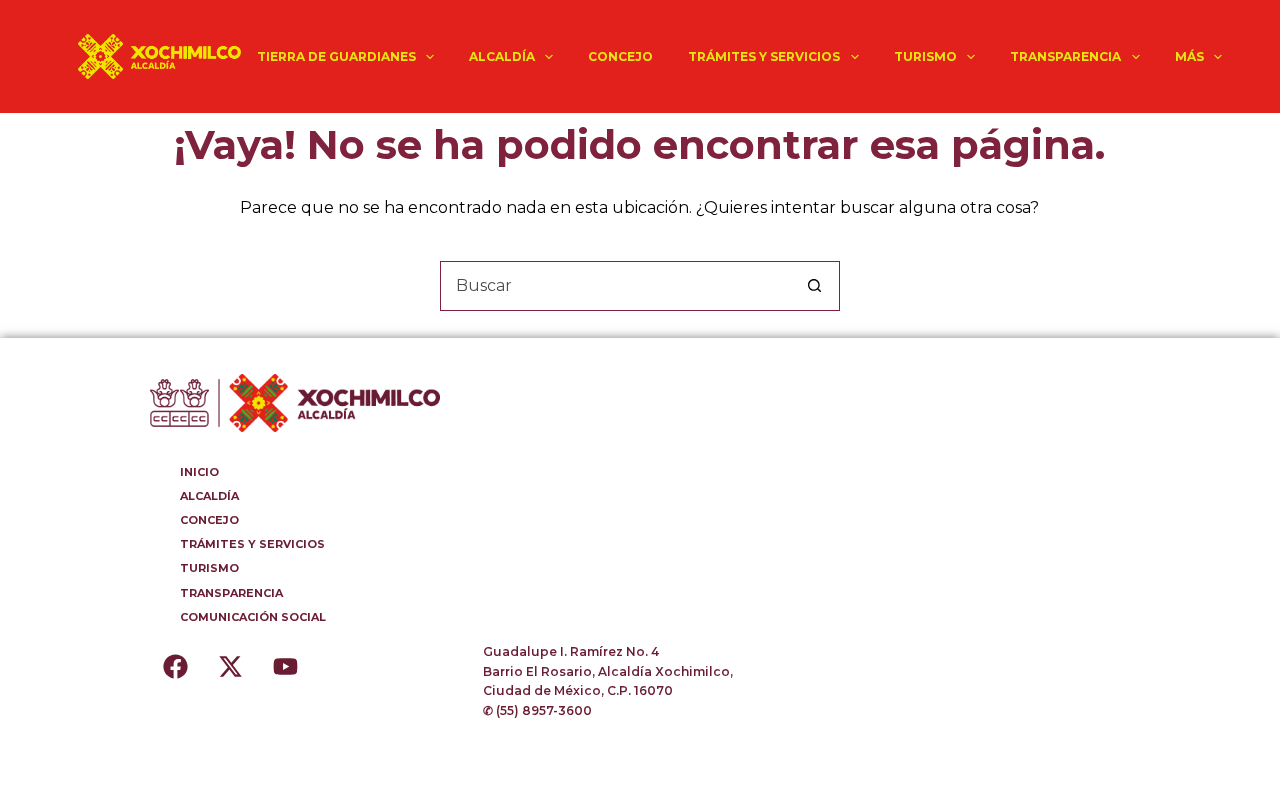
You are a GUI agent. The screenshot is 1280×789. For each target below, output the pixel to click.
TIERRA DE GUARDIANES (336, 56)
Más (1189, 56)
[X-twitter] (230, 667)
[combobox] (616, 286)
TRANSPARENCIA (1065, 56)
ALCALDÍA (502, 56)
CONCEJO (620, 56)
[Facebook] (175, 667)
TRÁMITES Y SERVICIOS (764, 56)
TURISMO (925, 56)
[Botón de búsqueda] (815, 286)
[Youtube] (285, 667)
